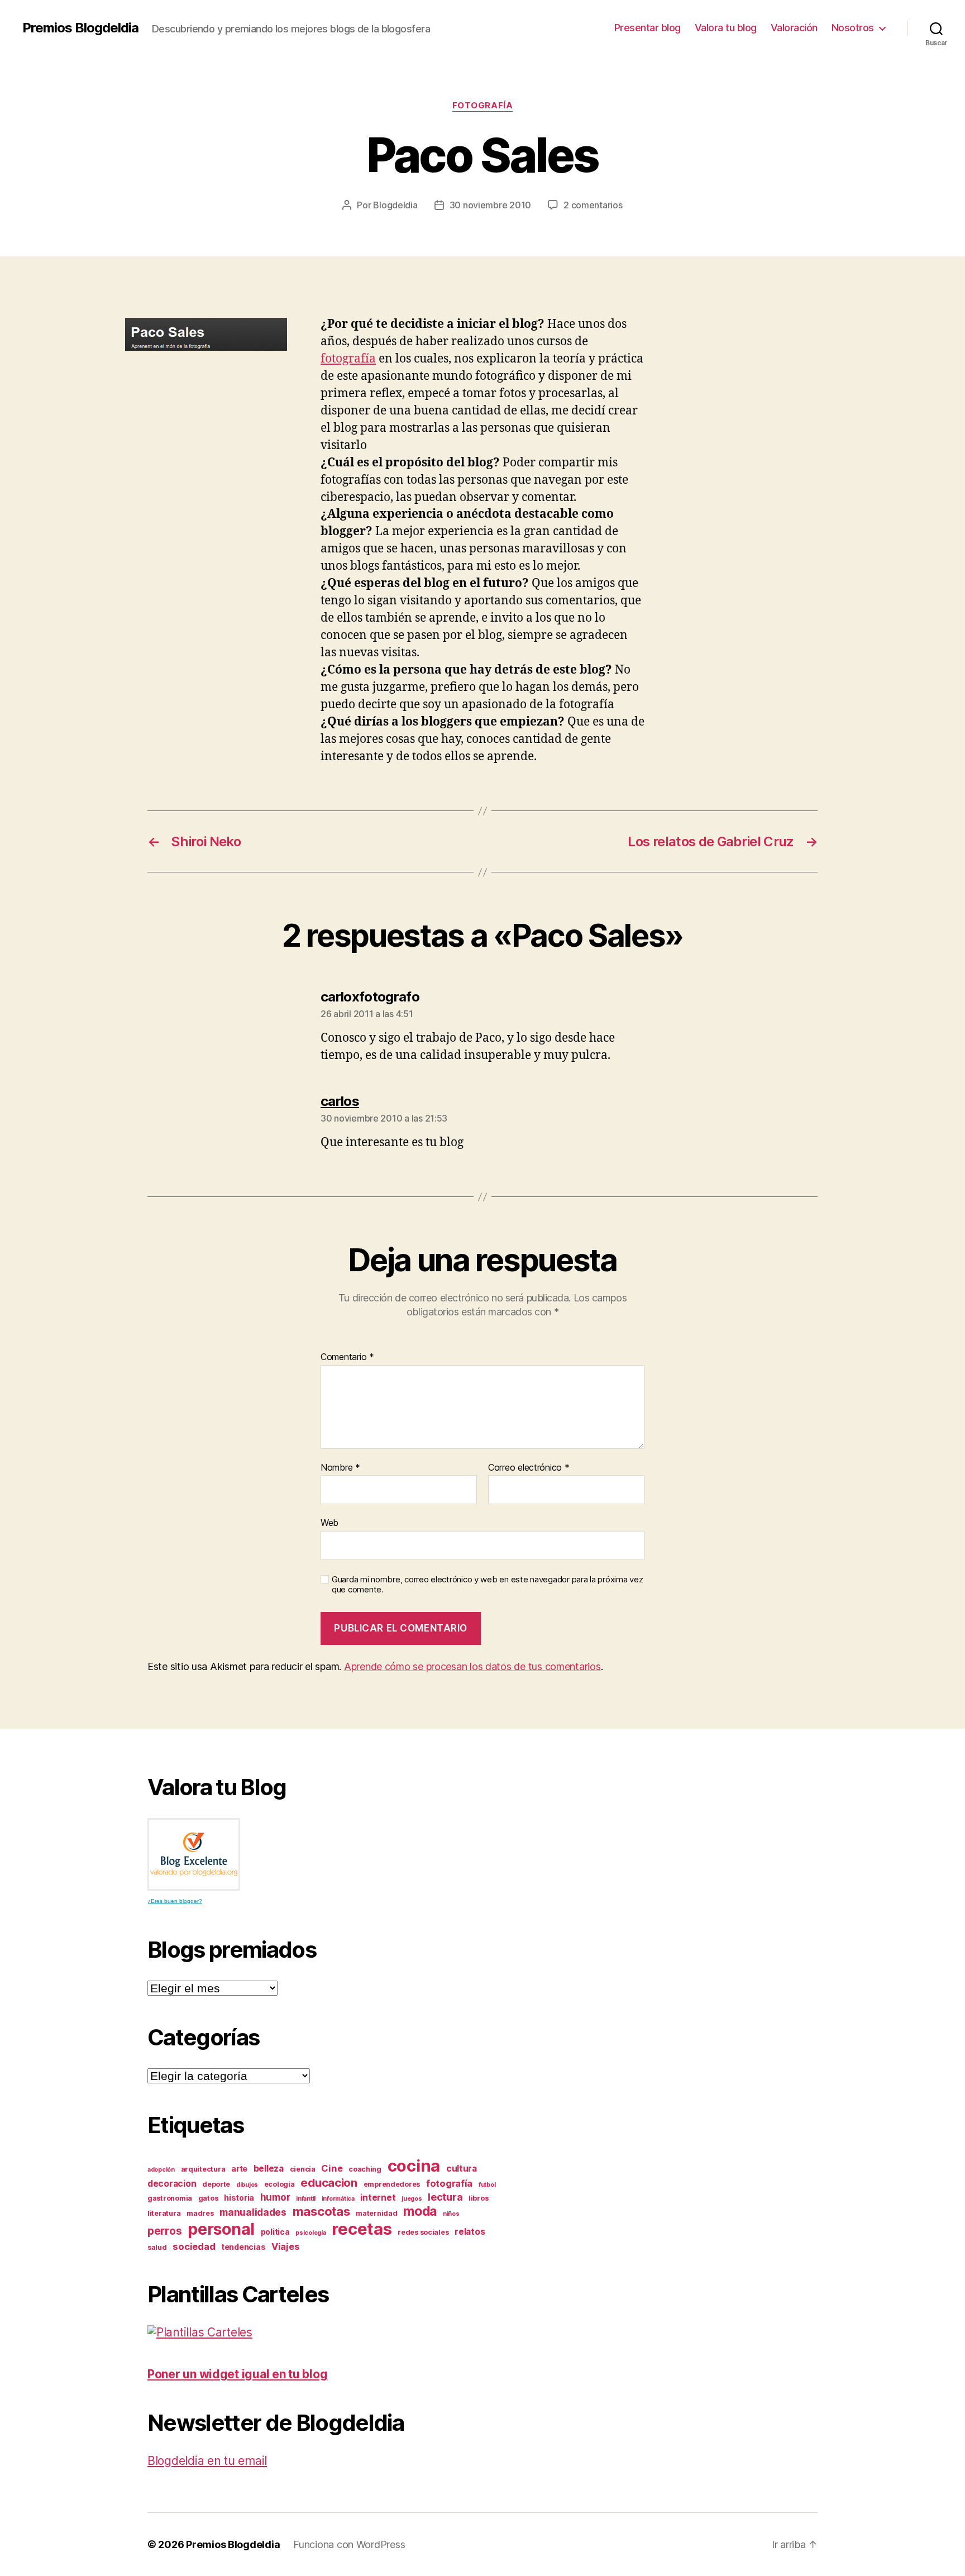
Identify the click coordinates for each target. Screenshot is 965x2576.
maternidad (376, 2213)
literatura (164, 2213)
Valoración (794, 28)
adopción (161, 2170)
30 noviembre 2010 (490, 205)
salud (157, 2247)
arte (239, 2169)
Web (329, 1523)
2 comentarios (593, 205)
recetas (362, 2229)
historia (239, 2198)
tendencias (243, 2247)
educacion (329, 2183)
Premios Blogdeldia (80, 28)
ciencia (303, 2169)
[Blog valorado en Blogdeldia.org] (194, 1854)
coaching (365, 2169)
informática (338, 2199)
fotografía (483, 106)
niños (451, 2214)
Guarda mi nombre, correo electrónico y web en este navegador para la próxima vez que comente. (487, 1585)
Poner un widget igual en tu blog (237, 2374)
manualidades (253, 2212)
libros (478, 2198)
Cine (332, 2168)
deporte (216, 2184)
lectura (445, 2197)
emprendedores (392, 2184)
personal (221, 2229)
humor (275, 2197)
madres (200, 2213)
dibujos (247, 2185)
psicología (310, 2233)
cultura (462, 2169)
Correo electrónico (529, 1468)
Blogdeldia (395, 205)
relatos (470, 2232)
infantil (306, 2199)
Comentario (347, 1357)
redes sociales (423, 2232)
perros (164, 2231)
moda (420, 2211)
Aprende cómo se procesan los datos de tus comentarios (472, 1666)
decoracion (172, 2184)
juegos (412, 2199)
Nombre (340, 1468)
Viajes (285, 2246)
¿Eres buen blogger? (175, 1901)
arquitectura (203, 2169)
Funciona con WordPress (349, 2544)
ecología (280, 2184)
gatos (208, 2198)
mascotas (321, 2211)
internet (378, 2198)
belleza (269, 2169)
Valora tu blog (726, 28)
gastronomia (170, 2198)
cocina (414, 2166)
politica (275, 2232)
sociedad (194, 2246)
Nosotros (853, 28)
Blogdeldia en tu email (207, 2461)
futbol (487, 2185)
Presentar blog (648, 28)
